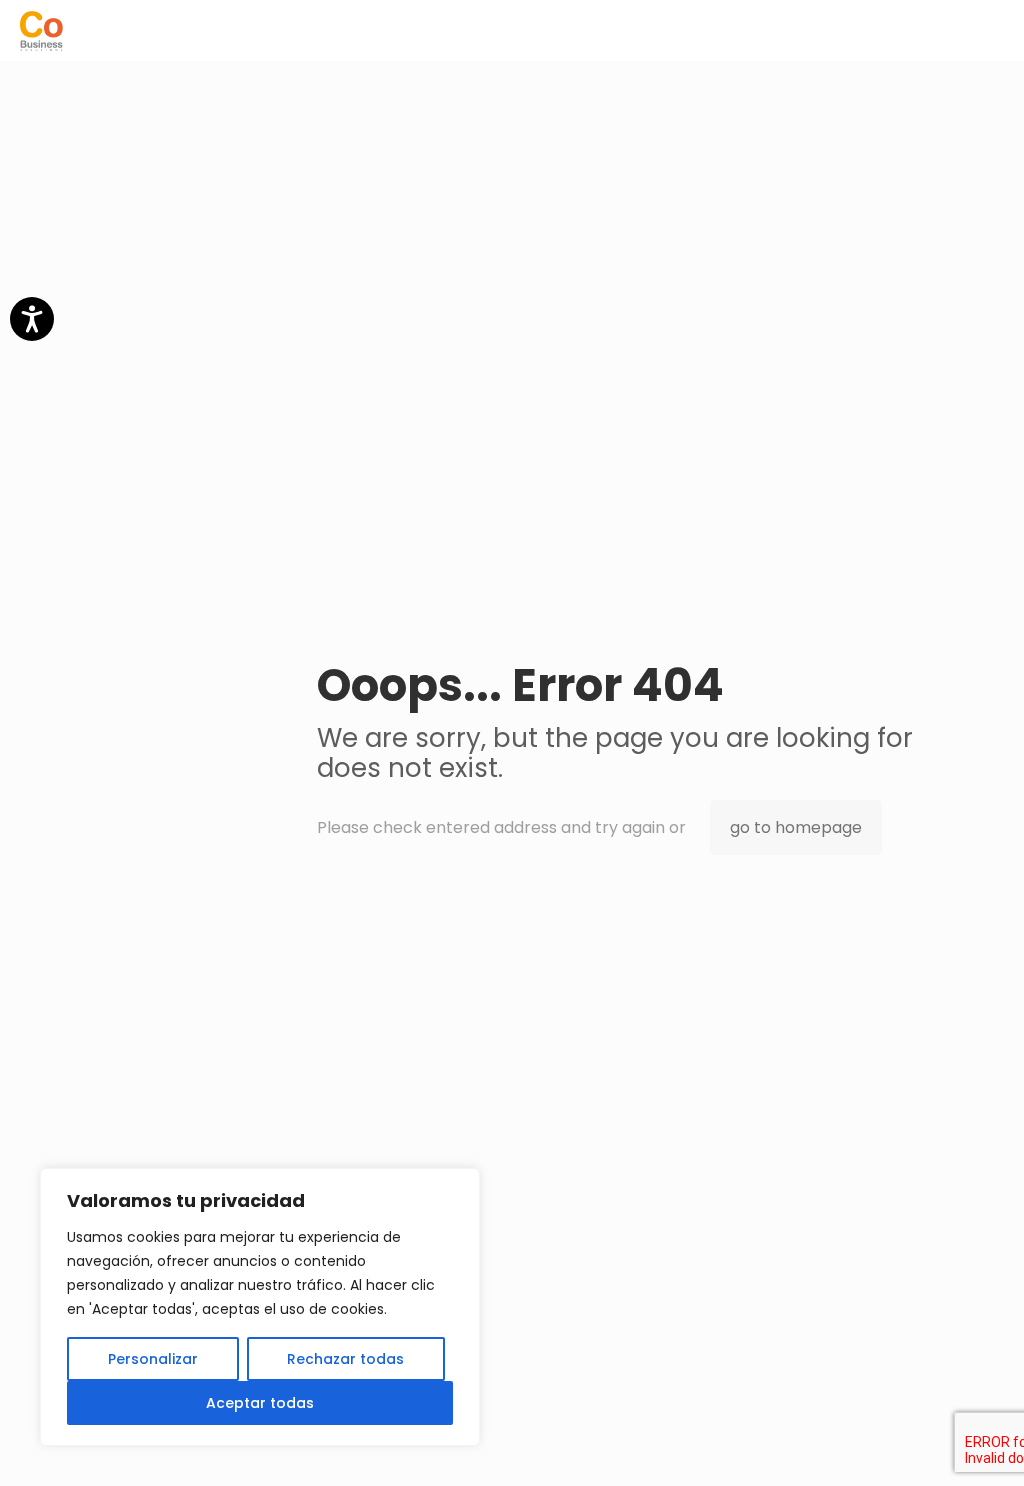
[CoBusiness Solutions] (41, 30)
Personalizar (153, 1359)
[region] (260, 1307)
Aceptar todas (260, 1403)
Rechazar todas (345, 1359)
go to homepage (796, 827)
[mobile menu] (992, 30)
